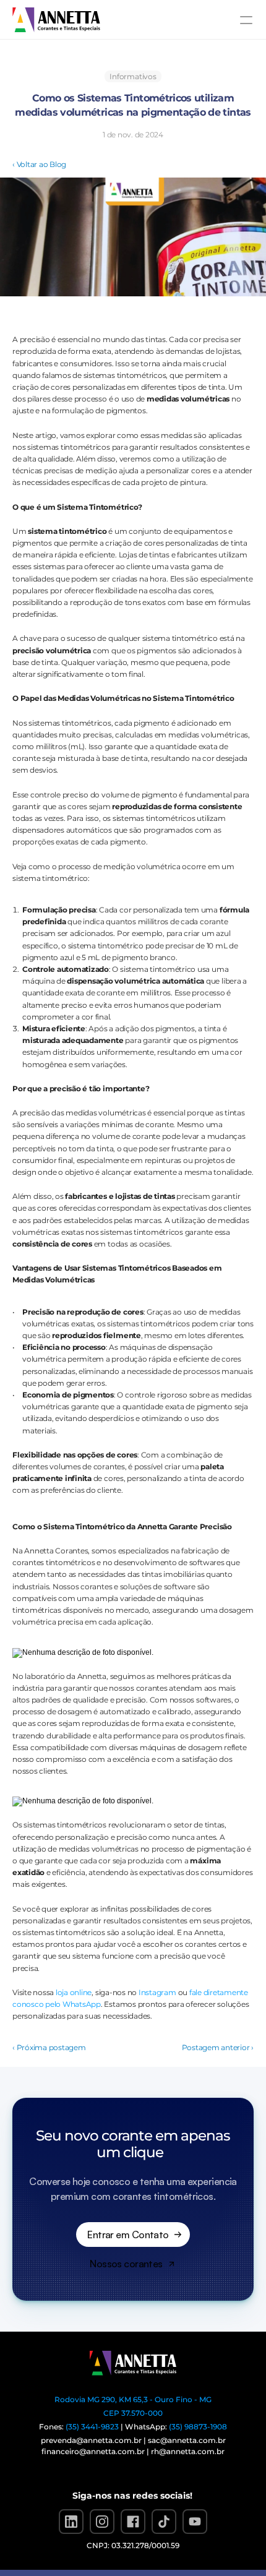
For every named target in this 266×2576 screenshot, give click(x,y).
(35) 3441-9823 (92, 2427)
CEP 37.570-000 (133, 2413)
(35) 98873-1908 (198, 2427)
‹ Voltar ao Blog (39, 164)
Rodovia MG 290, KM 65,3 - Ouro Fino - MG (133, 2399)
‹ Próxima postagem (49, 2047)
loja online (74, 1992)
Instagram (157, 1992)
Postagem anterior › (218, 2047)
